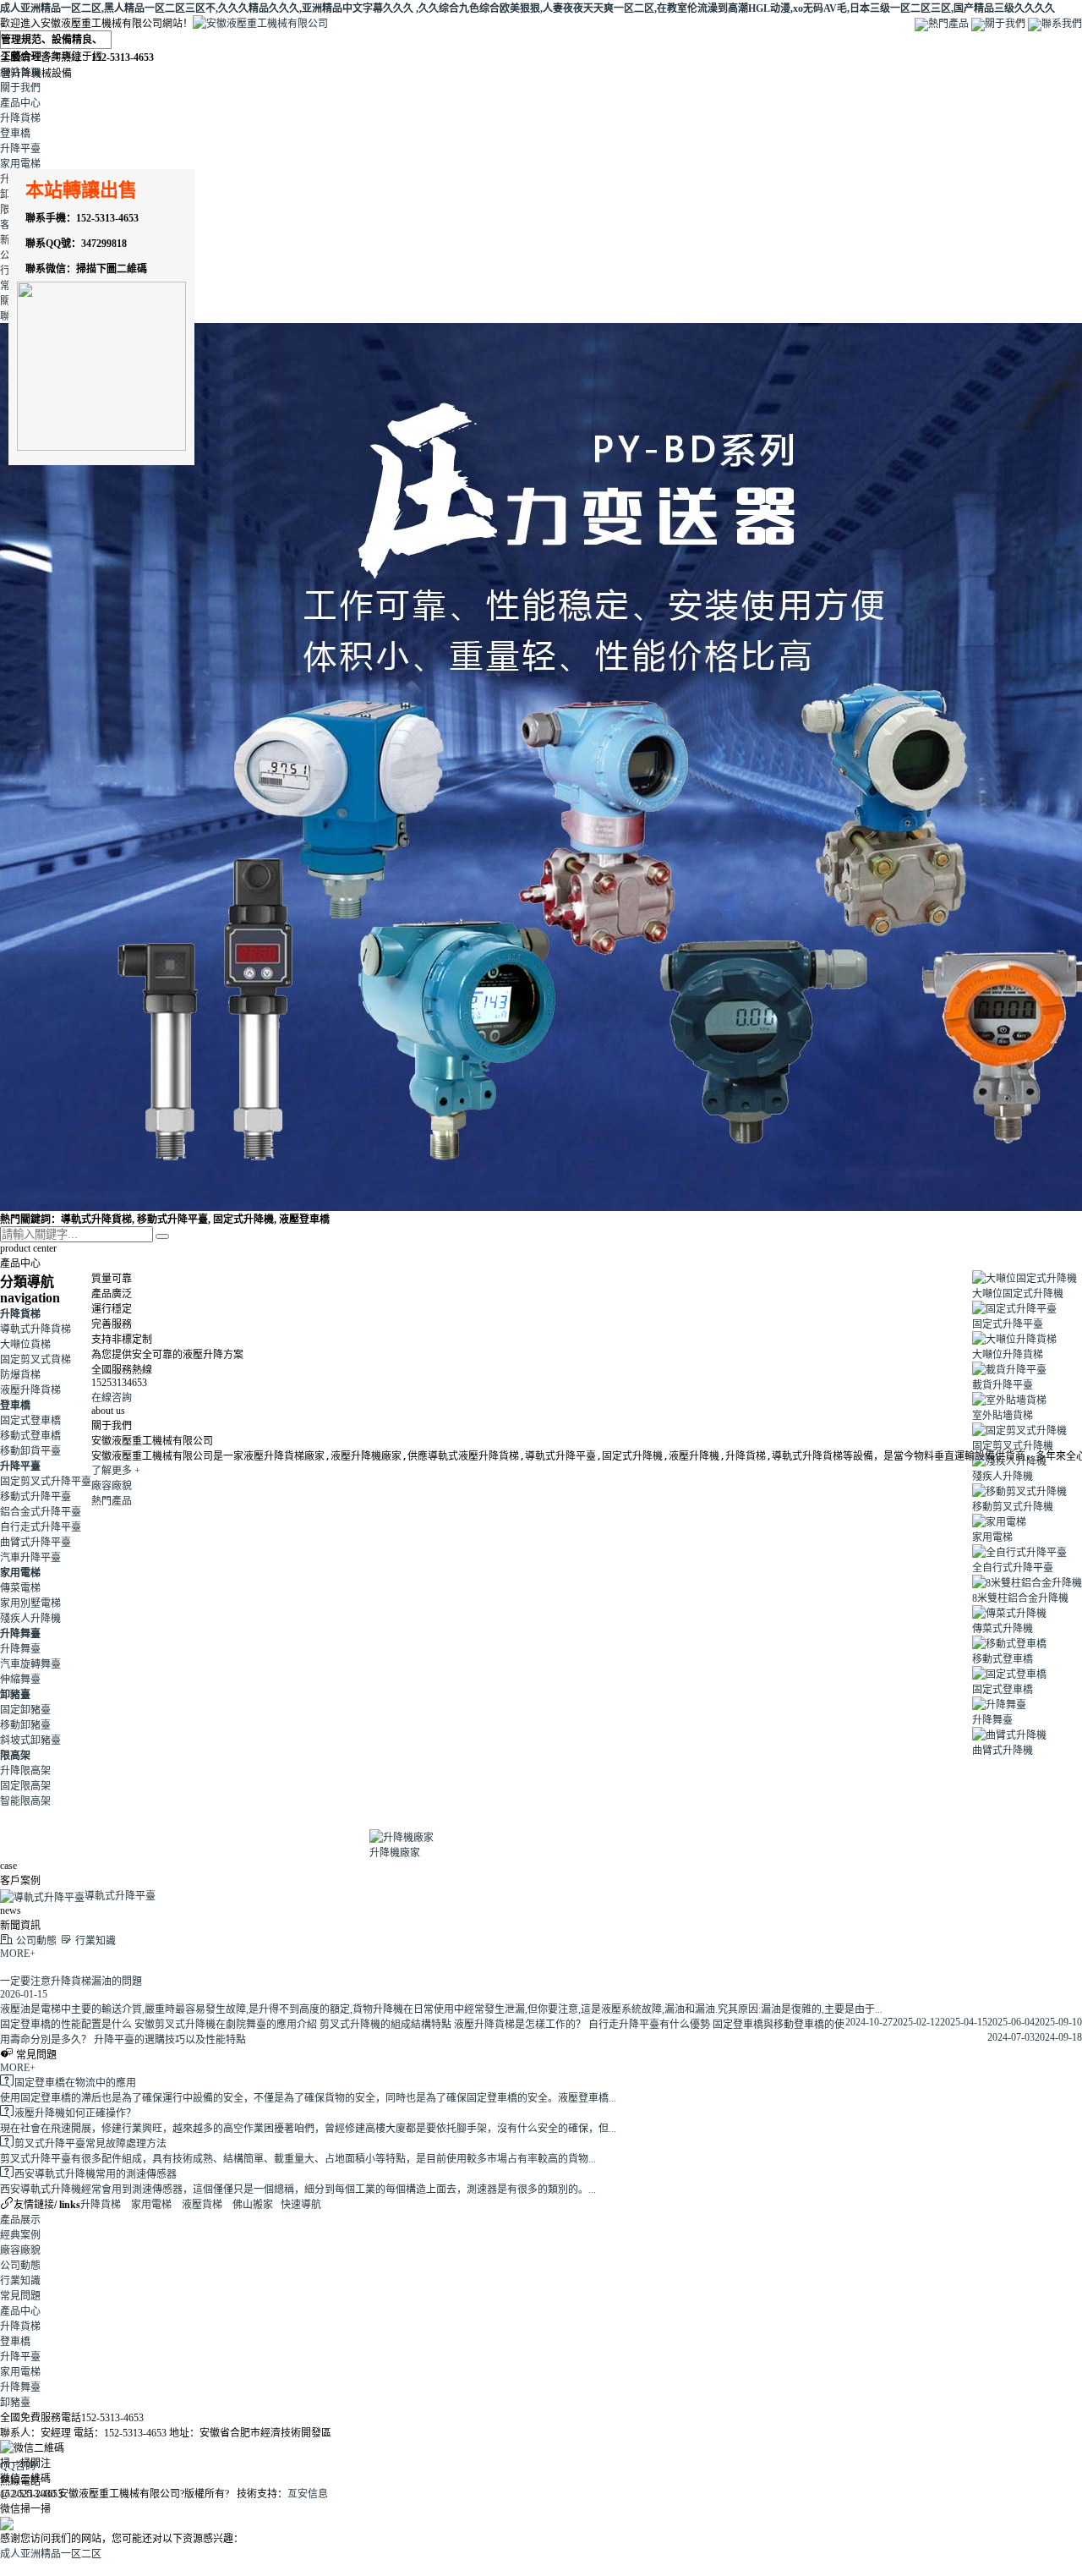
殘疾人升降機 (30, 1619)
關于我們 (1005, 24)
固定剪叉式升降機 (1013, 1446)
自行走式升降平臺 (41, 1527)
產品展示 (20, 2220)
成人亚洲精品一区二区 (51, 2554)
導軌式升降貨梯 (36, 1329)
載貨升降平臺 (1003, 1385)
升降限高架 (25, 1771)
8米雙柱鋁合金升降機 (1020, 1598)
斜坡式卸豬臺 (30, 1740)
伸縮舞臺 (20, 1680)
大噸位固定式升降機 (1018, 1294)
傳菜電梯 (20, 1588)
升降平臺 (20, 149)
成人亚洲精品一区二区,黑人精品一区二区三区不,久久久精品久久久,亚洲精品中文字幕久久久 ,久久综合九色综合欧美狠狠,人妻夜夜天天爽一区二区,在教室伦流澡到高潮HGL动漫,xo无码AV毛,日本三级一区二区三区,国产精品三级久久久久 (527, 8)
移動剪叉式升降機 (1013, 1507)
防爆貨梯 (20, 1375)
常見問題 (20, 2296)
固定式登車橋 (30, 1421)
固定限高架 (25, 1786)
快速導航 (301, 2205)
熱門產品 (948, 24)
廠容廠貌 (112, 1486)
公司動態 (20, 2266)
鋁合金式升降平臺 (41, 1512)
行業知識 (20, 2281)
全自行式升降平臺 (1013, 1568)
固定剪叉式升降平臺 (46, 1482)
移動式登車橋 (30, 1436)
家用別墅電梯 (30, 1603)
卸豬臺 (15, 1695)
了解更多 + (116, 1471)
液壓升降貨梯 (30, 1390)
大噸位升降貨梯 (1008, 1355)
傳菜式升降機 (1003, 1629)
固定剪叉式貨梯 (36, 1360)
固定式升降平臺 (1008, 1324)
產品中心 (20, 103)
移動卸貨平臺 (30, 1451)
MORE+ (18, 1954)
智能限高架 (25, 1801)
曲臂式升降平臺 (36, 1543)
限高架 (15, 1756)
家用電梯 (20, 164)
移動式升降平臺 (36, 1497)
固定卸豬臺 (25, 1710)
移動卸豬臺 (25, 1725)
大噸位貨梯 (25, 1345)
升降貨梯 (20, 118)
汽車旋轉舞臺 (30, 1664)
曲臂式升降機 (1003, 1751)
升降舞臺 (20, 1634)
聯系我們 (1062, 24)
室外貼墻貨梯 (1003, 1416)
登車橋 (15, 134)
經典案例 (20, 2235)
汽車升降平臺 (30, 1558)
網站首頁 (20, 73)
